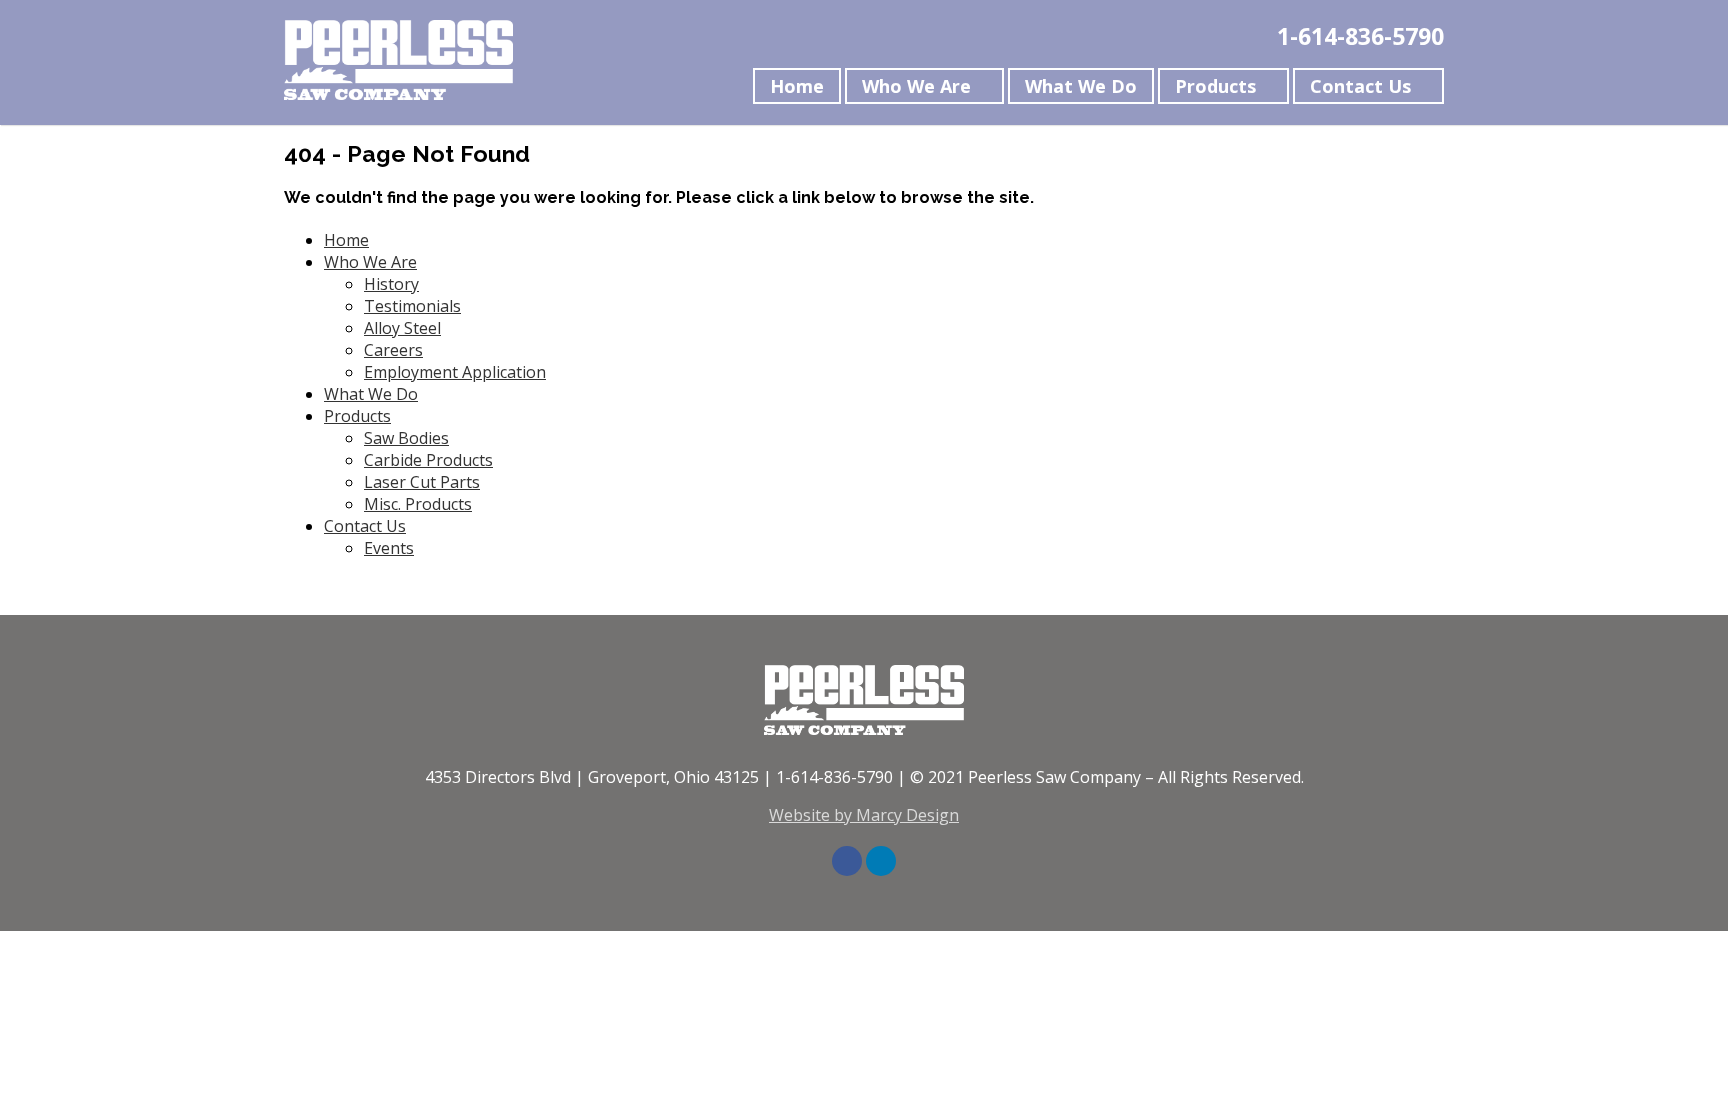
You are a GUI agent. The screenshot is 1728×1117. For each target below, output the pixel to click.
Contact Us (1360, 86)
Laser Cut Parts (422, 482)
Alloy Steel (402, 328)
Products (1215, 86)
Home (797, 86)
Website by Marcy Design (864, 815)
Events (389, 548)
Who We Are (916, 86)
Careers (393, 350)
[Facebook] (847, 861)
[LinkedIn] (881, 861)
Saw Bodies (406, 438)
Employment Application (455, 372)
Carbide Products (428, 460)
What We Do (1081, 86)
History (391, 284)
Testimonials (412, 306)
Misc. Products (418, 504)
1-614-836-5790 (1360, 36)
